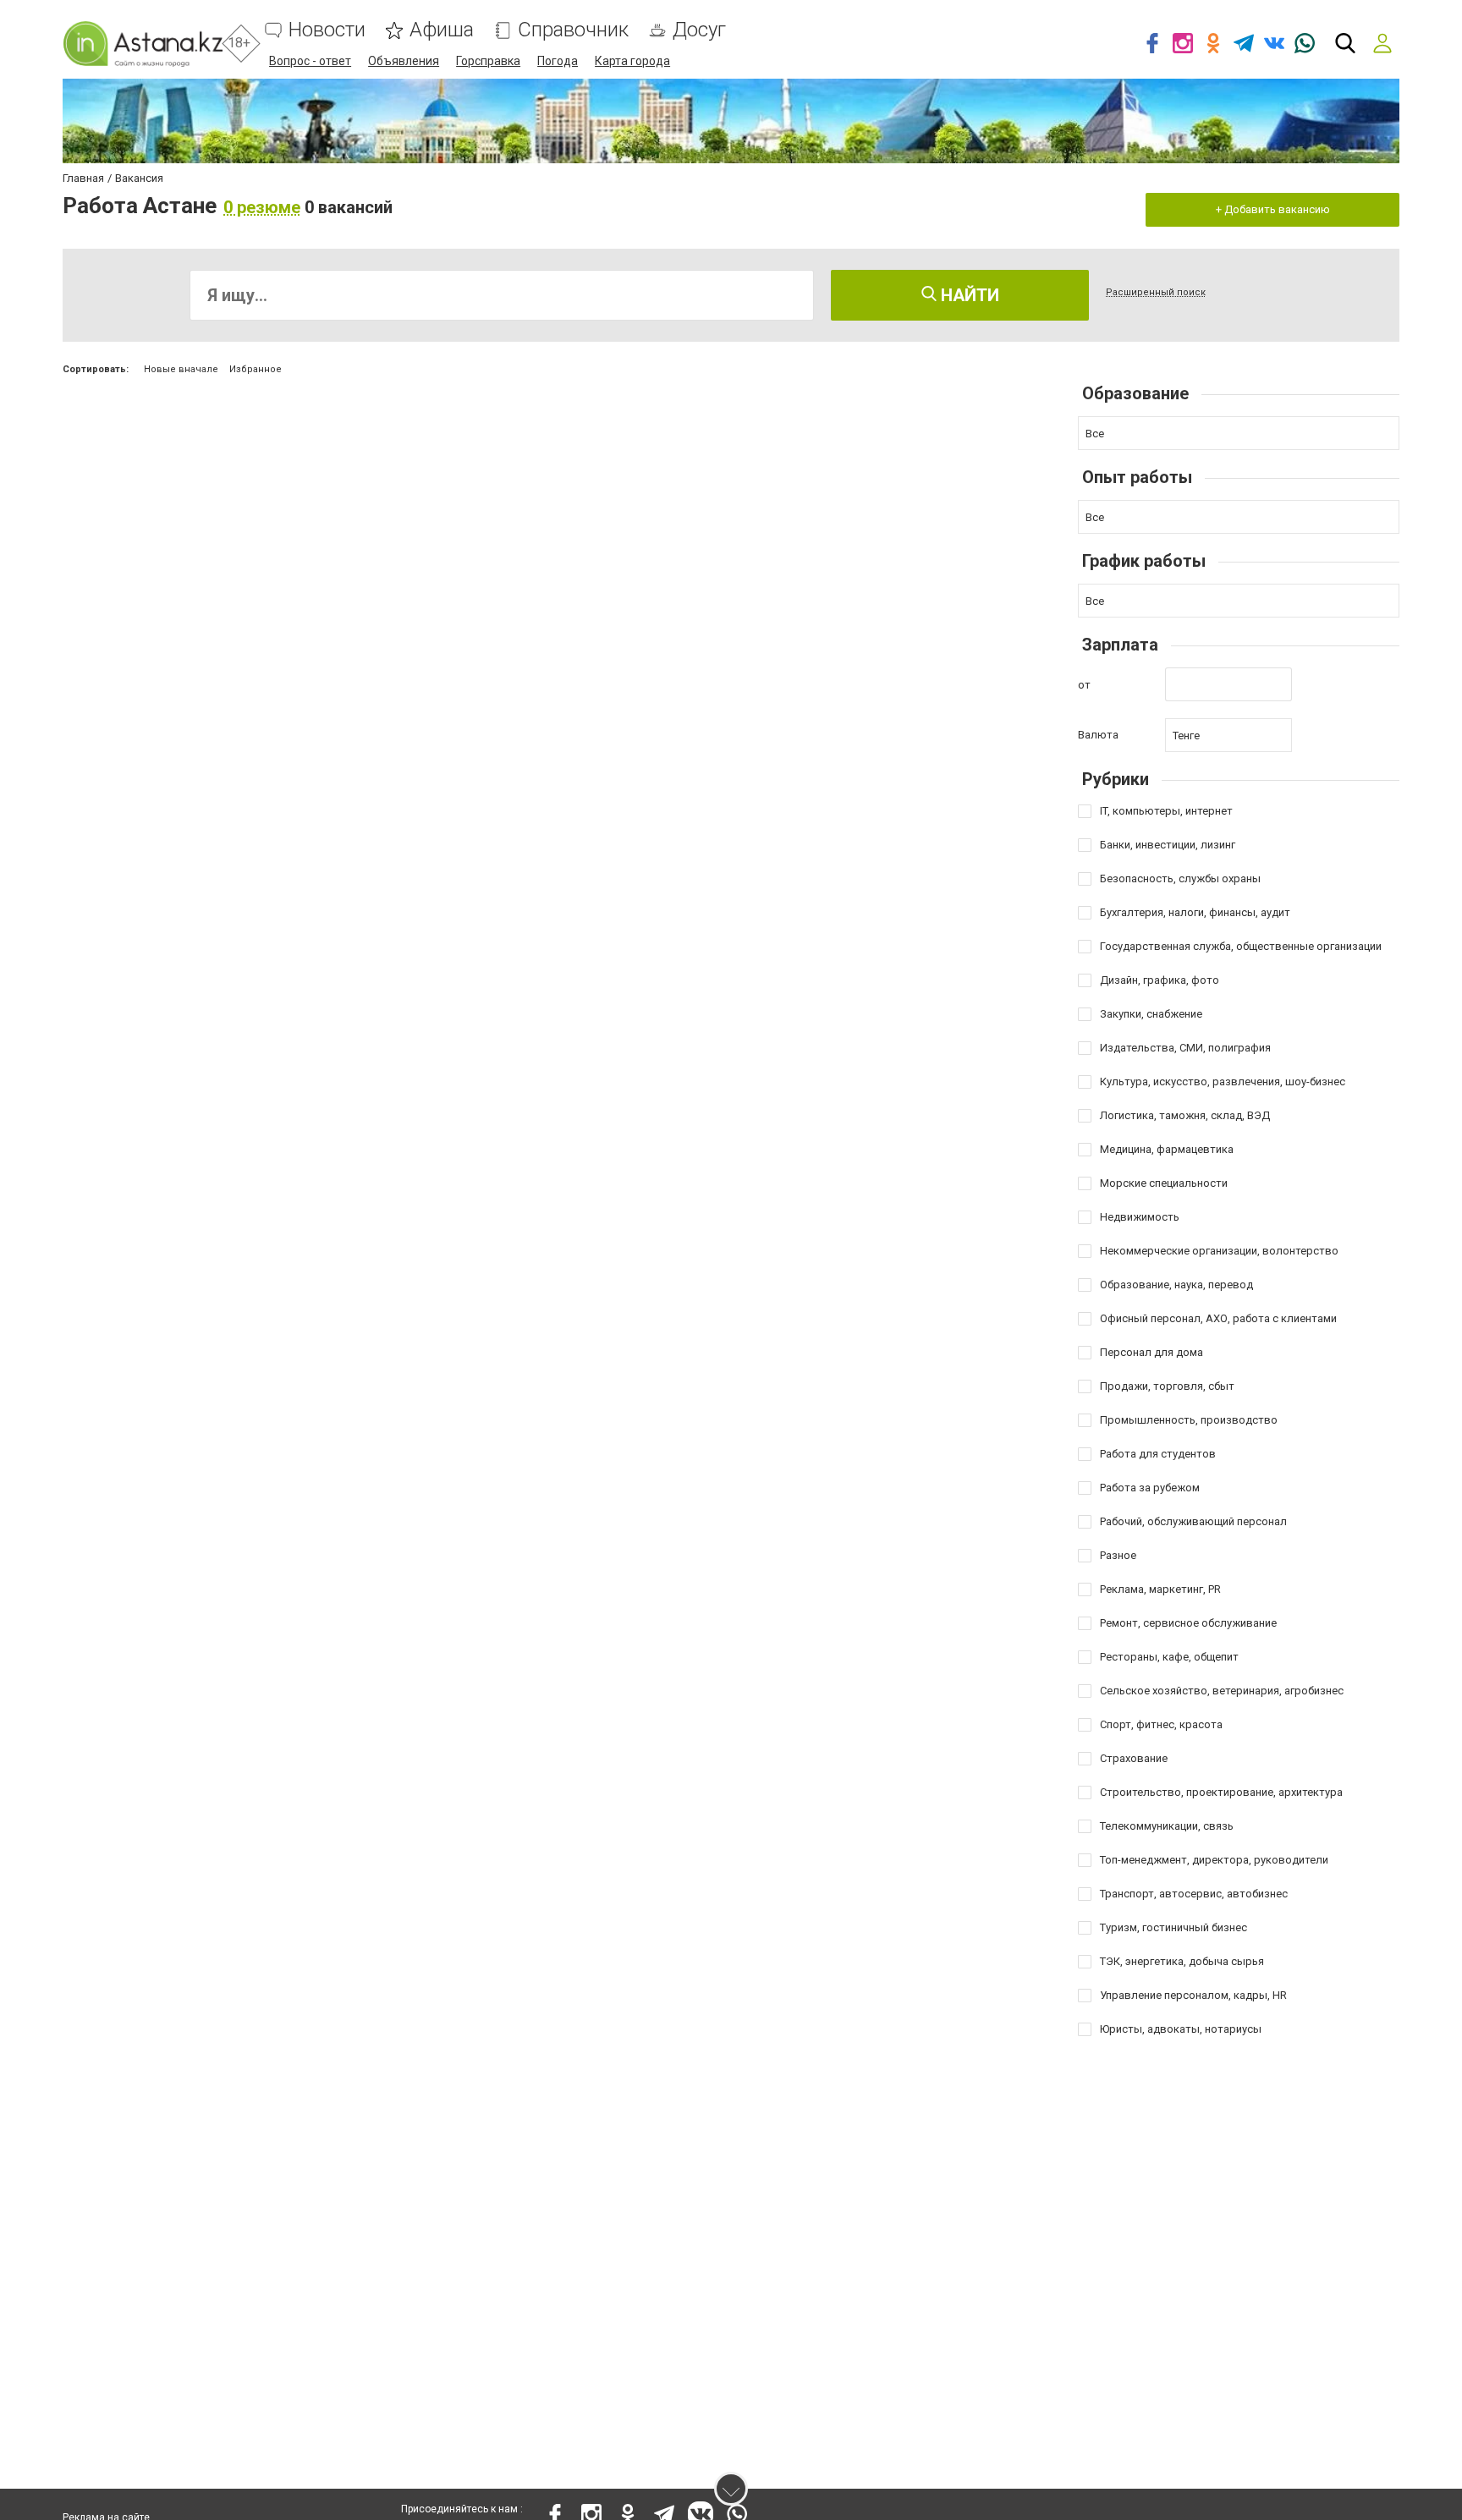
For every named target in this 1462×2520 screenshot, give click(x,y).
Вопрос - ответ (310, 61)
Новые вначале (181, 369)
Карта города (632, 61)
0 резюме (262, 207)
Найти (968, 295)
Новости (327, 30)
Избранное (256, 369)
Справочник (573, 30)
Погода (558, 61)
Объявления (404, 61)
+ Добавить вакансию (1273, 209)
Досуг (699, 30)
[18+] (143, 44)
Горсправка (488, 61)
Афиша (442, 30)
